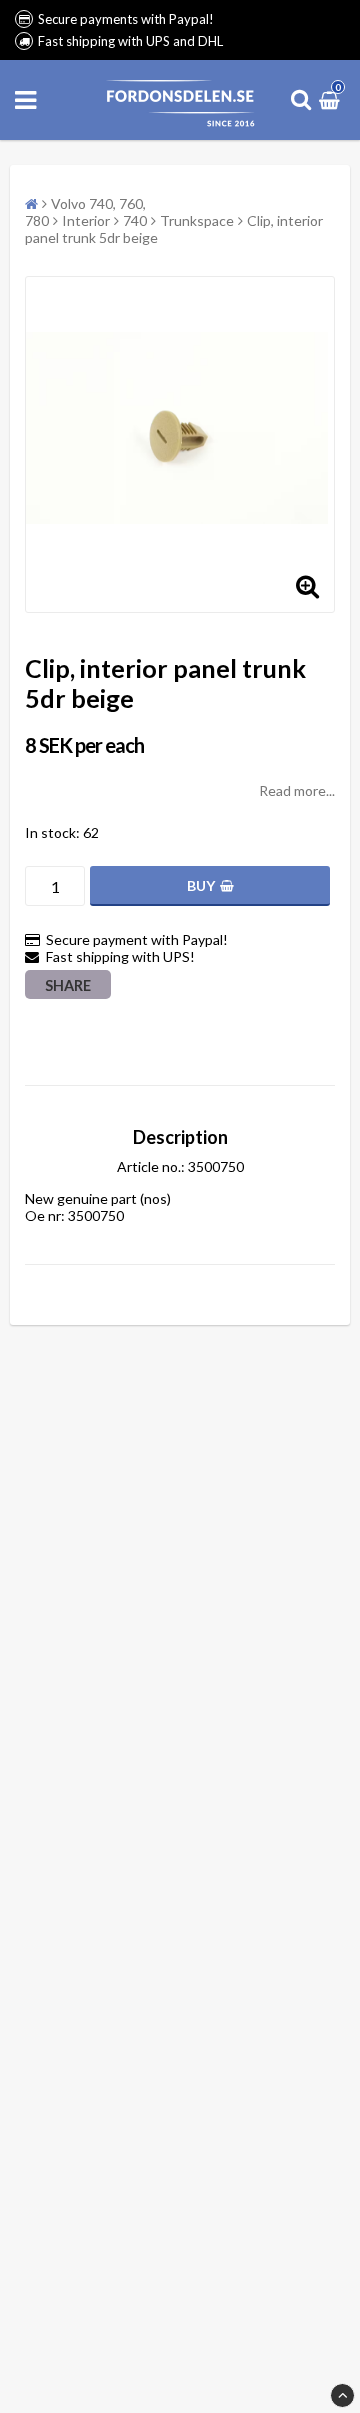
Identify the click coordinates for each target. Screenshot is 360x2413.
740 (135, 220)
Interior (86, 220)
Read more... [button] (297, 790)
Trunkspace (197, 220)
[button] (332, 99)
